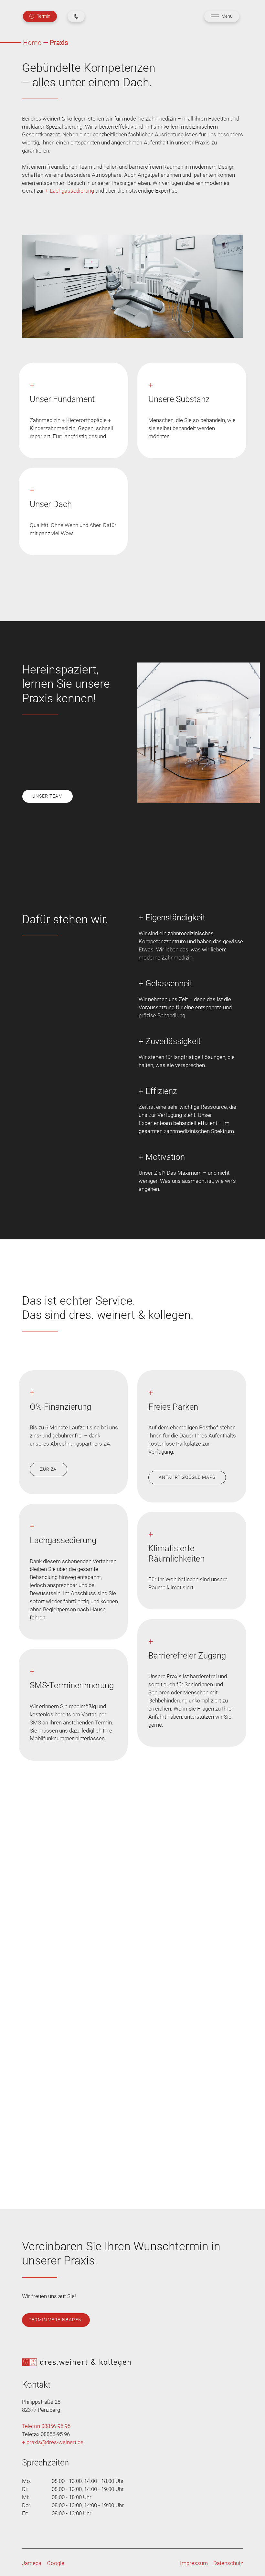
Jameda (32, 2563)
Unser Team (47, 796)
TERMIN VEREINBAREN (55, 2320)
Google (56, 2563)
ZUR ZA (48, 1469)
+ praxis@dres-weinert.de (53, 2442)
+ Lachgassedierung (70, 191)
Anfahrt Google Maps (187, 1477)
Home (32, 43)
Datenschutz (228, 2563)
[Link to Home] (132, 2362)
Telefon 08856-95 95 (46, 2426)
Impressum (194, 2563)
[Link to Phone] (76, 16)
